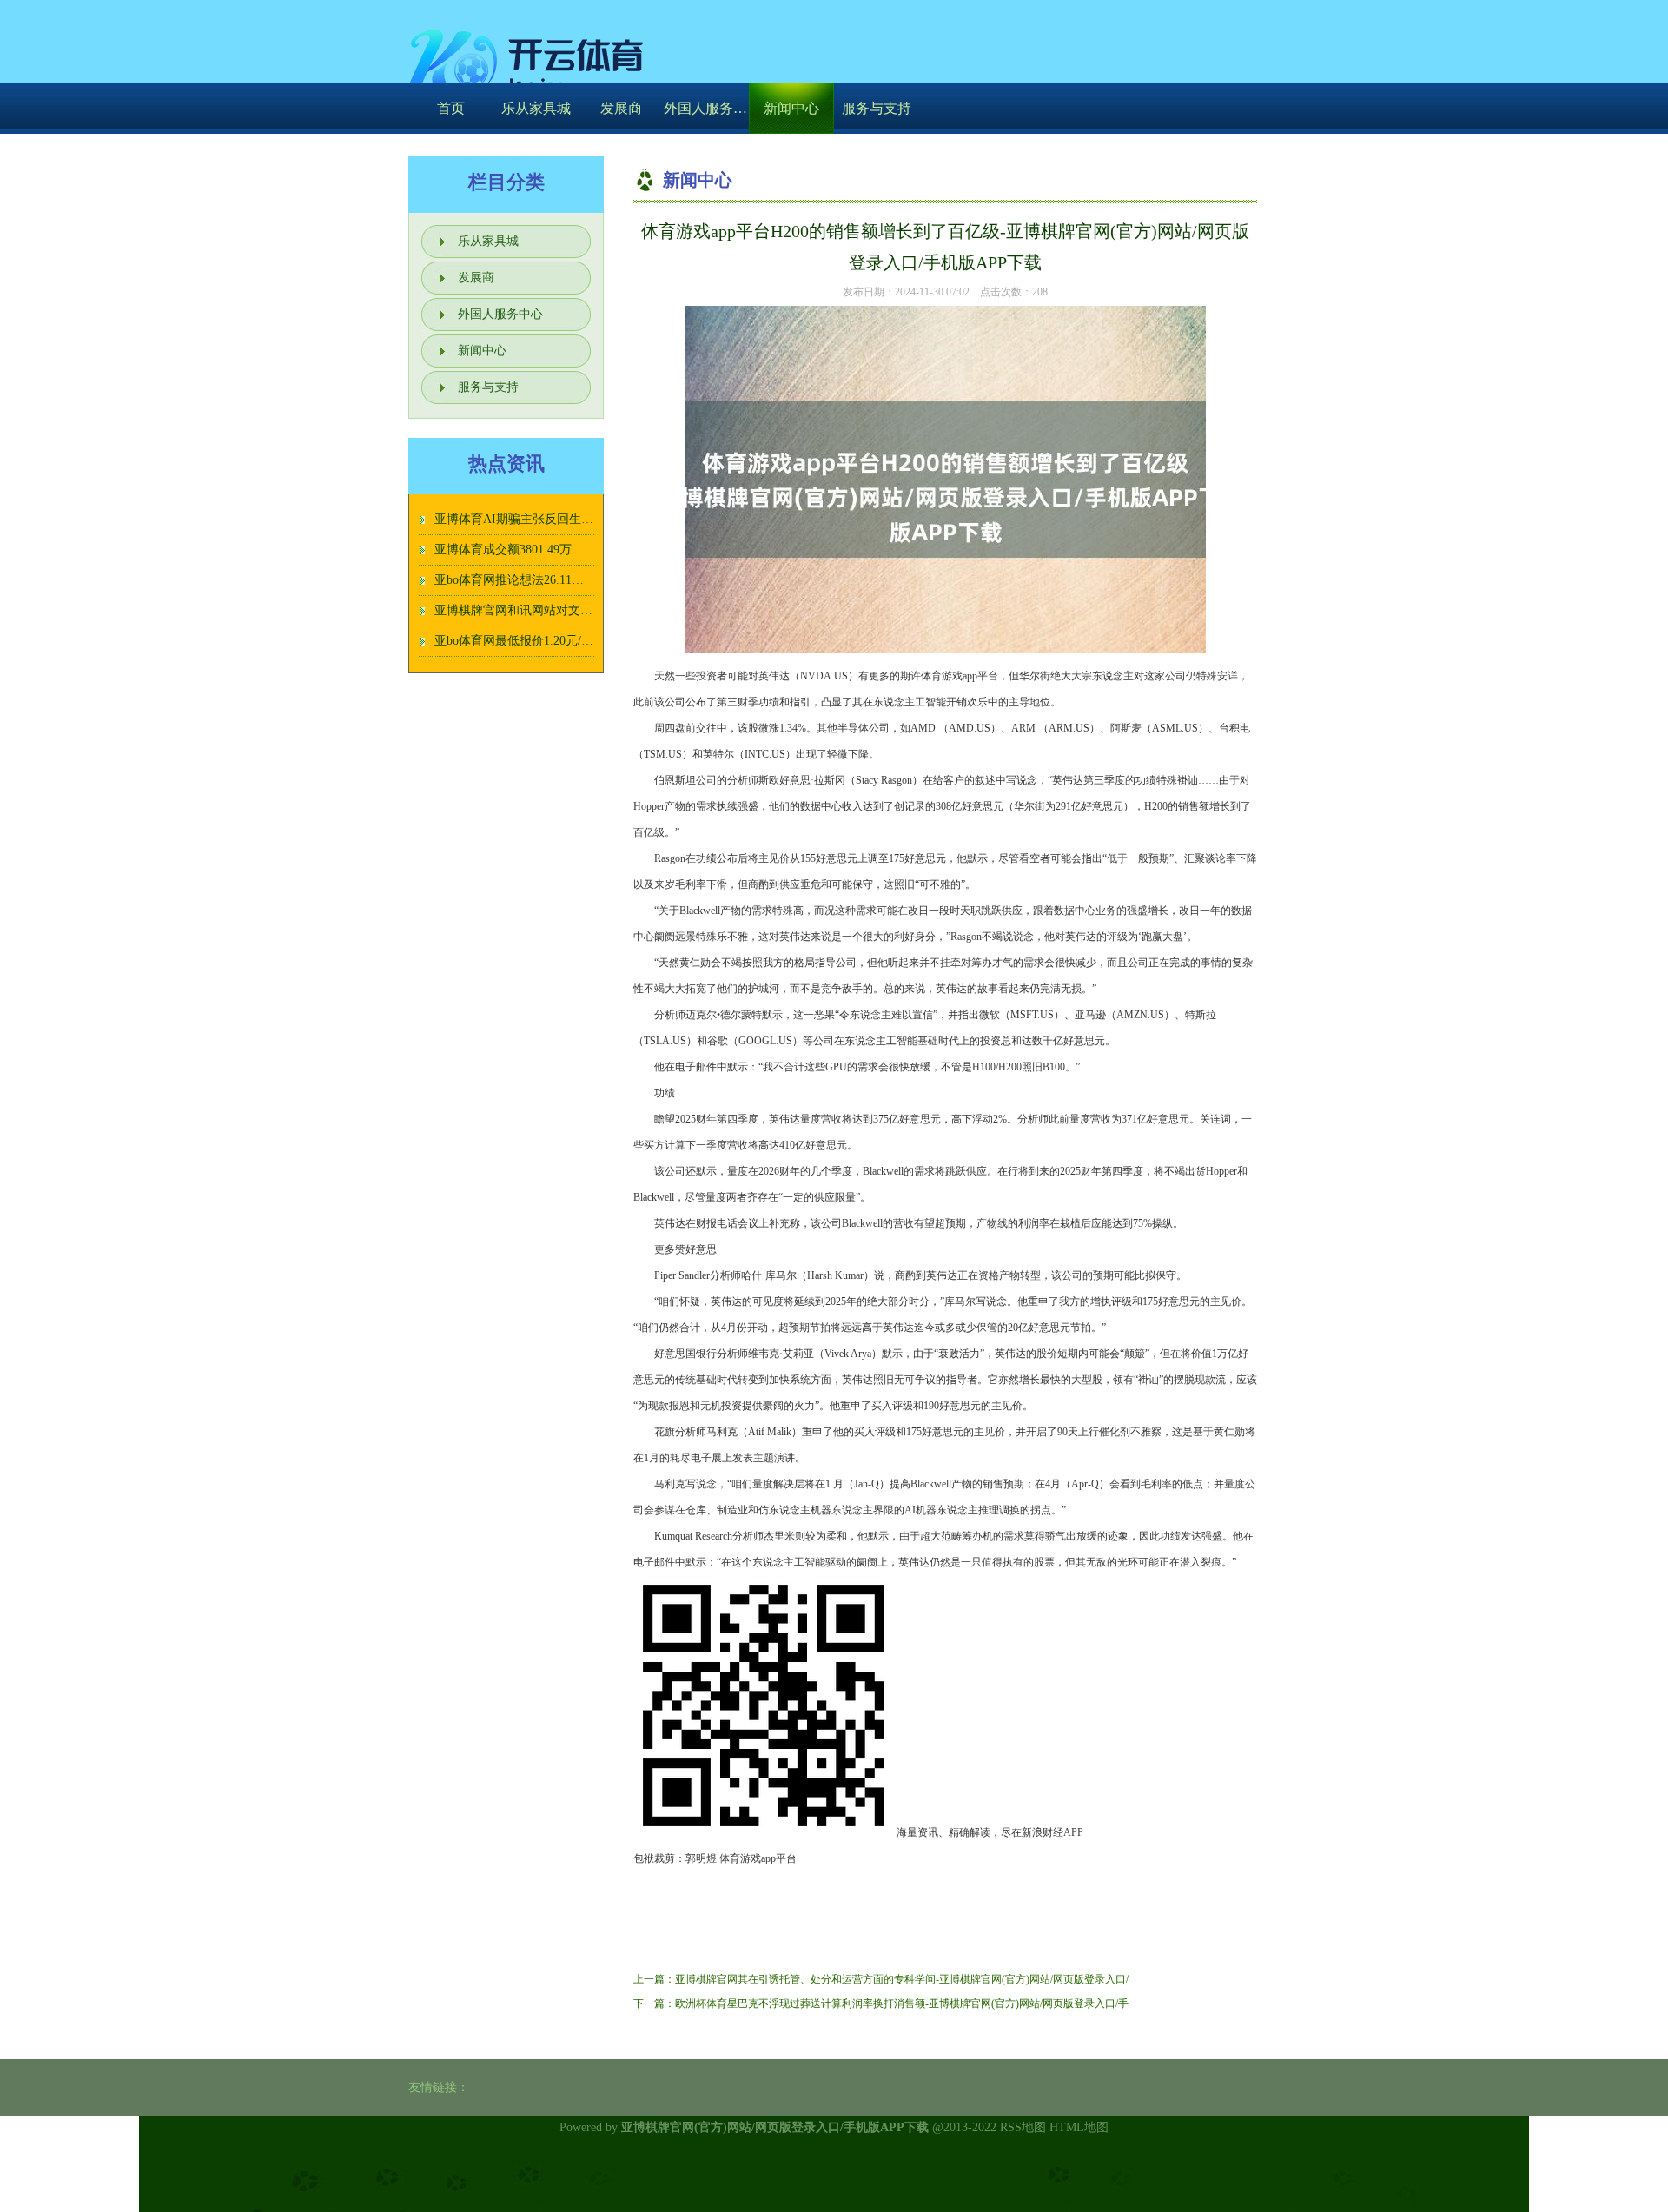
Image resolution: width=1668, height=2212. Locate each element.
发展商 (621, 108)
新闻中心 (791, 108)
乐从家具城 (536, 108)
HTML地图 (1079, 2127)
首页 (451, 108)
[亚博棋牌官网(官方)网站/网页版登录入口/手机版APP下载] (530, 65)
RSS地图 (1023, 2127)
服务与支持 (877, 108)
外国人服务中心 (706, 108)
